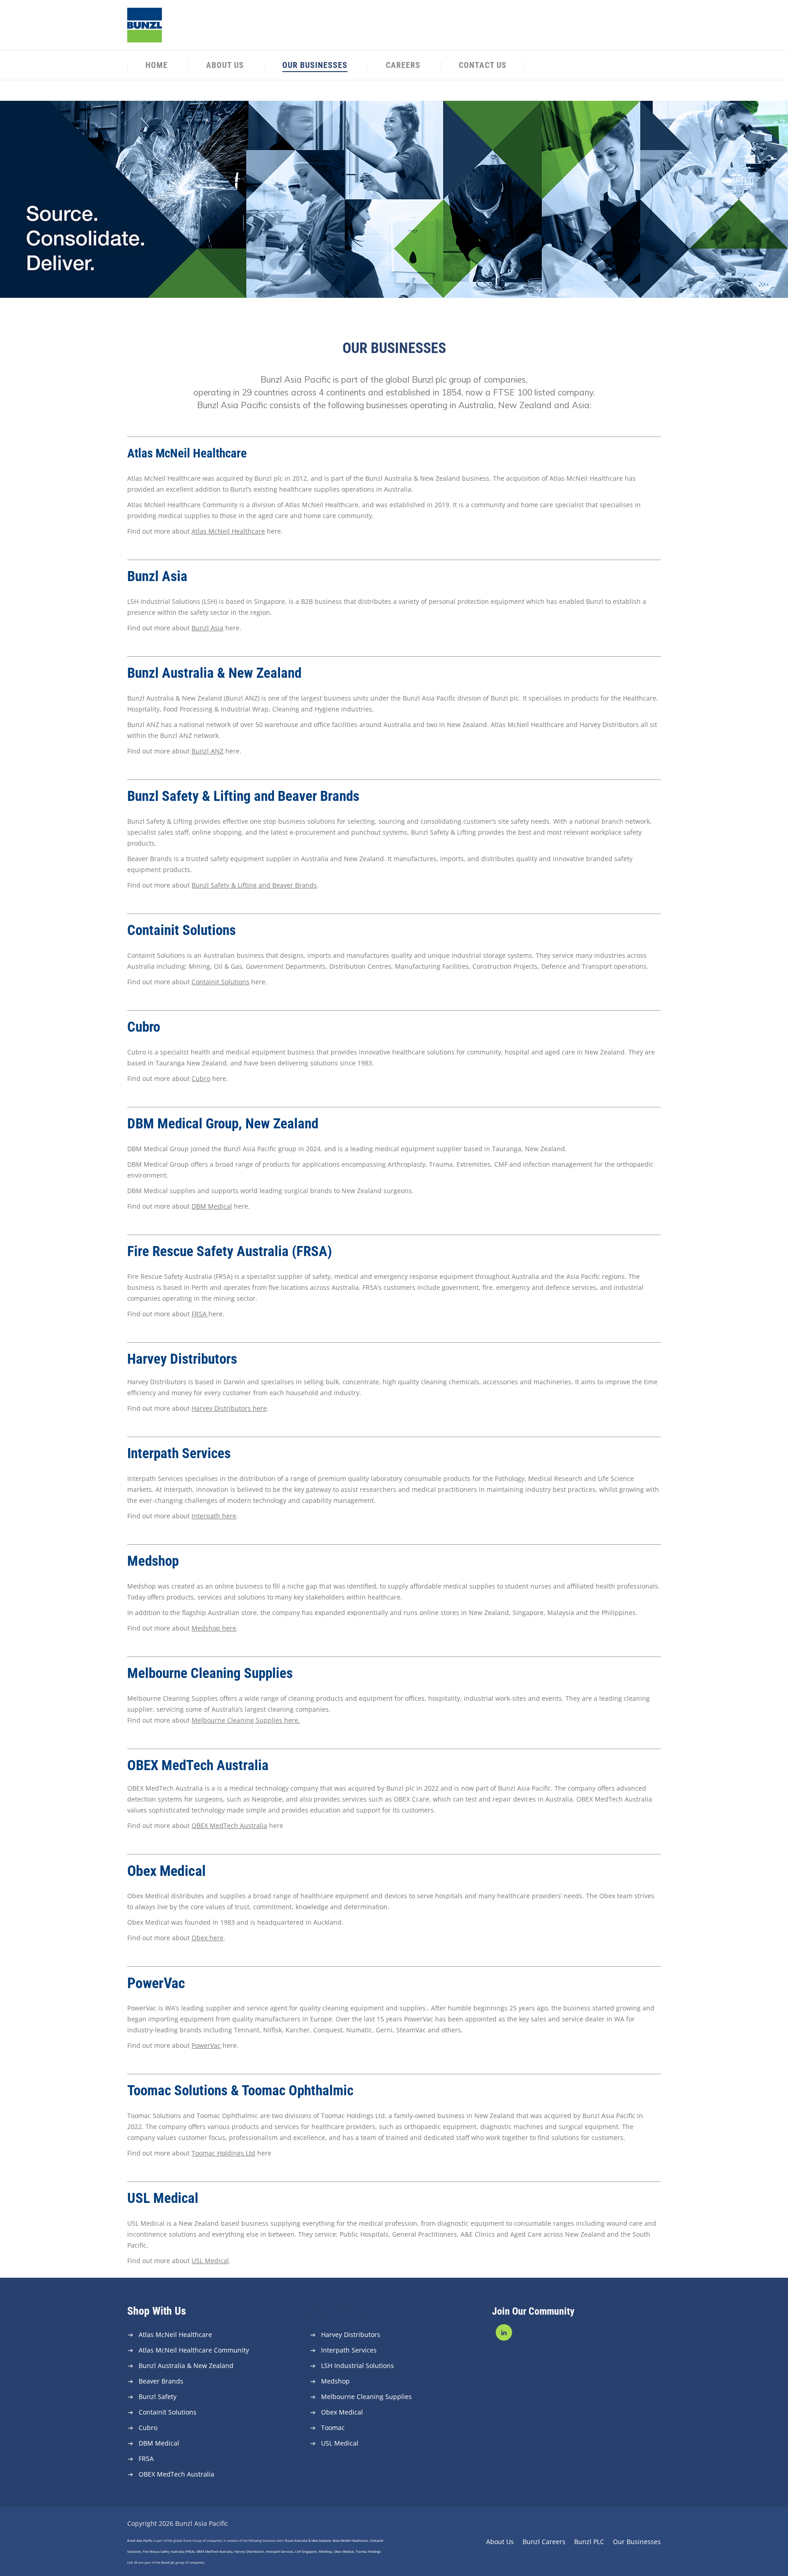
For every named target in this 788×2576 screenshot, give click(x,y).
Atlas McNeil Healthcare (175, 2334)
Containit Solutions (168, 2412)
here (229, 2045)
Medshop (335, 2381)
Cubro (201, 1078)
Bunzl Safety (158, 2397)
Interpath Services (349, 2350)
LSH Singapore (306, 2552)
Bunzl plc (168, 2563)
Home (157, 65)
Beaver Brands (161, 2381)
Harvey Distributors (351, 2334)
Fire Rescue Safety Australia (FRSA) (168, 2552)
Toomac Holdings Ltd (223, 2153)
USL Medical (210, 2261)
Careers (403, 65)
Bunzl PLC (589, 2542)
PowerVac (206, 2045)
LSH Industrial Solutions (358, 2366)
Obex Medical (342, 2412)
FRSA (199, 1314)
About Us (225, 65)
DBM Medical (212, 1206)
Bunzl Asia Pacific (140, 2541)
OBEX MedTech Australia (176, 2474)
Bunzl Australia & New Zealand (186, 2366)
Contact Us (483, 65)
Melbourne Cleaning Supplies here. (246, 1720)
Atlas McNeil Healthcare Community (194, 2350)
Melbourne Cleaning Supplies (366, 2397)
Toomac (333, 2428)
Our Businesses (315, 65)
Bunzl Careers (544, 2542)
